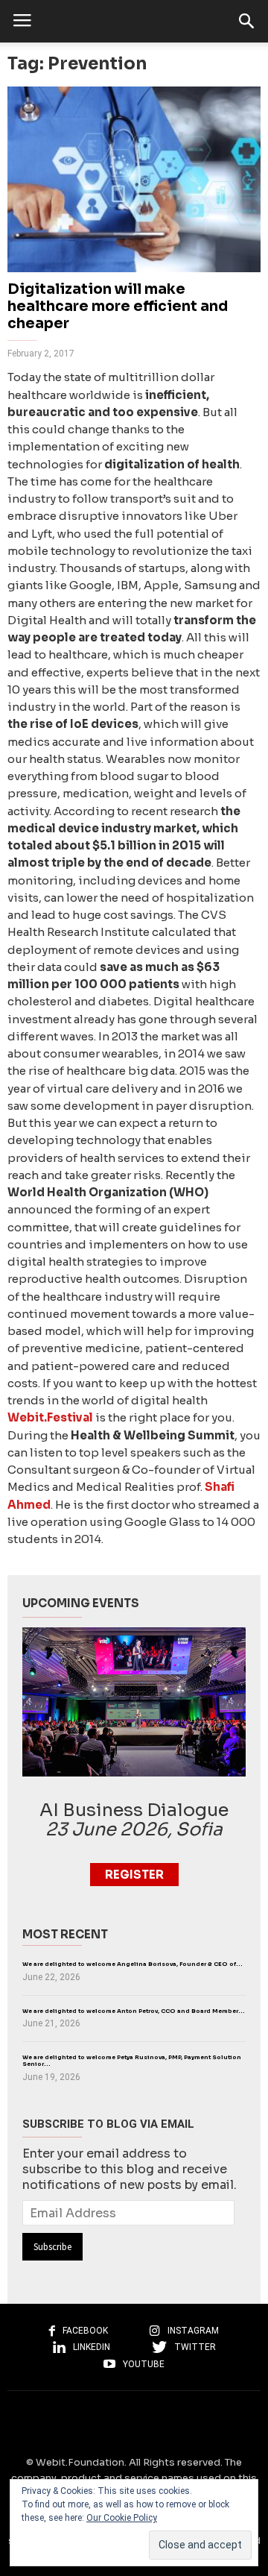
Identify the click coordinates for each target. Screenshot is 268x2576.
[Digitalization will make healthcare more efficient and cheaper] (134, 179)
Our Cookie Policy (122, 2518)
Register (134, 1875)
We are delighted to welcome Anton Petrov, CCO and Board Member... (134, 2011)
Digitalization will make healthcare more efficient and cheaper (118, 307)
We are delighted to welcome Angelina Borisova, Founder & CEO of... (133, 1964)
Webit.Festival (50, 1417)
